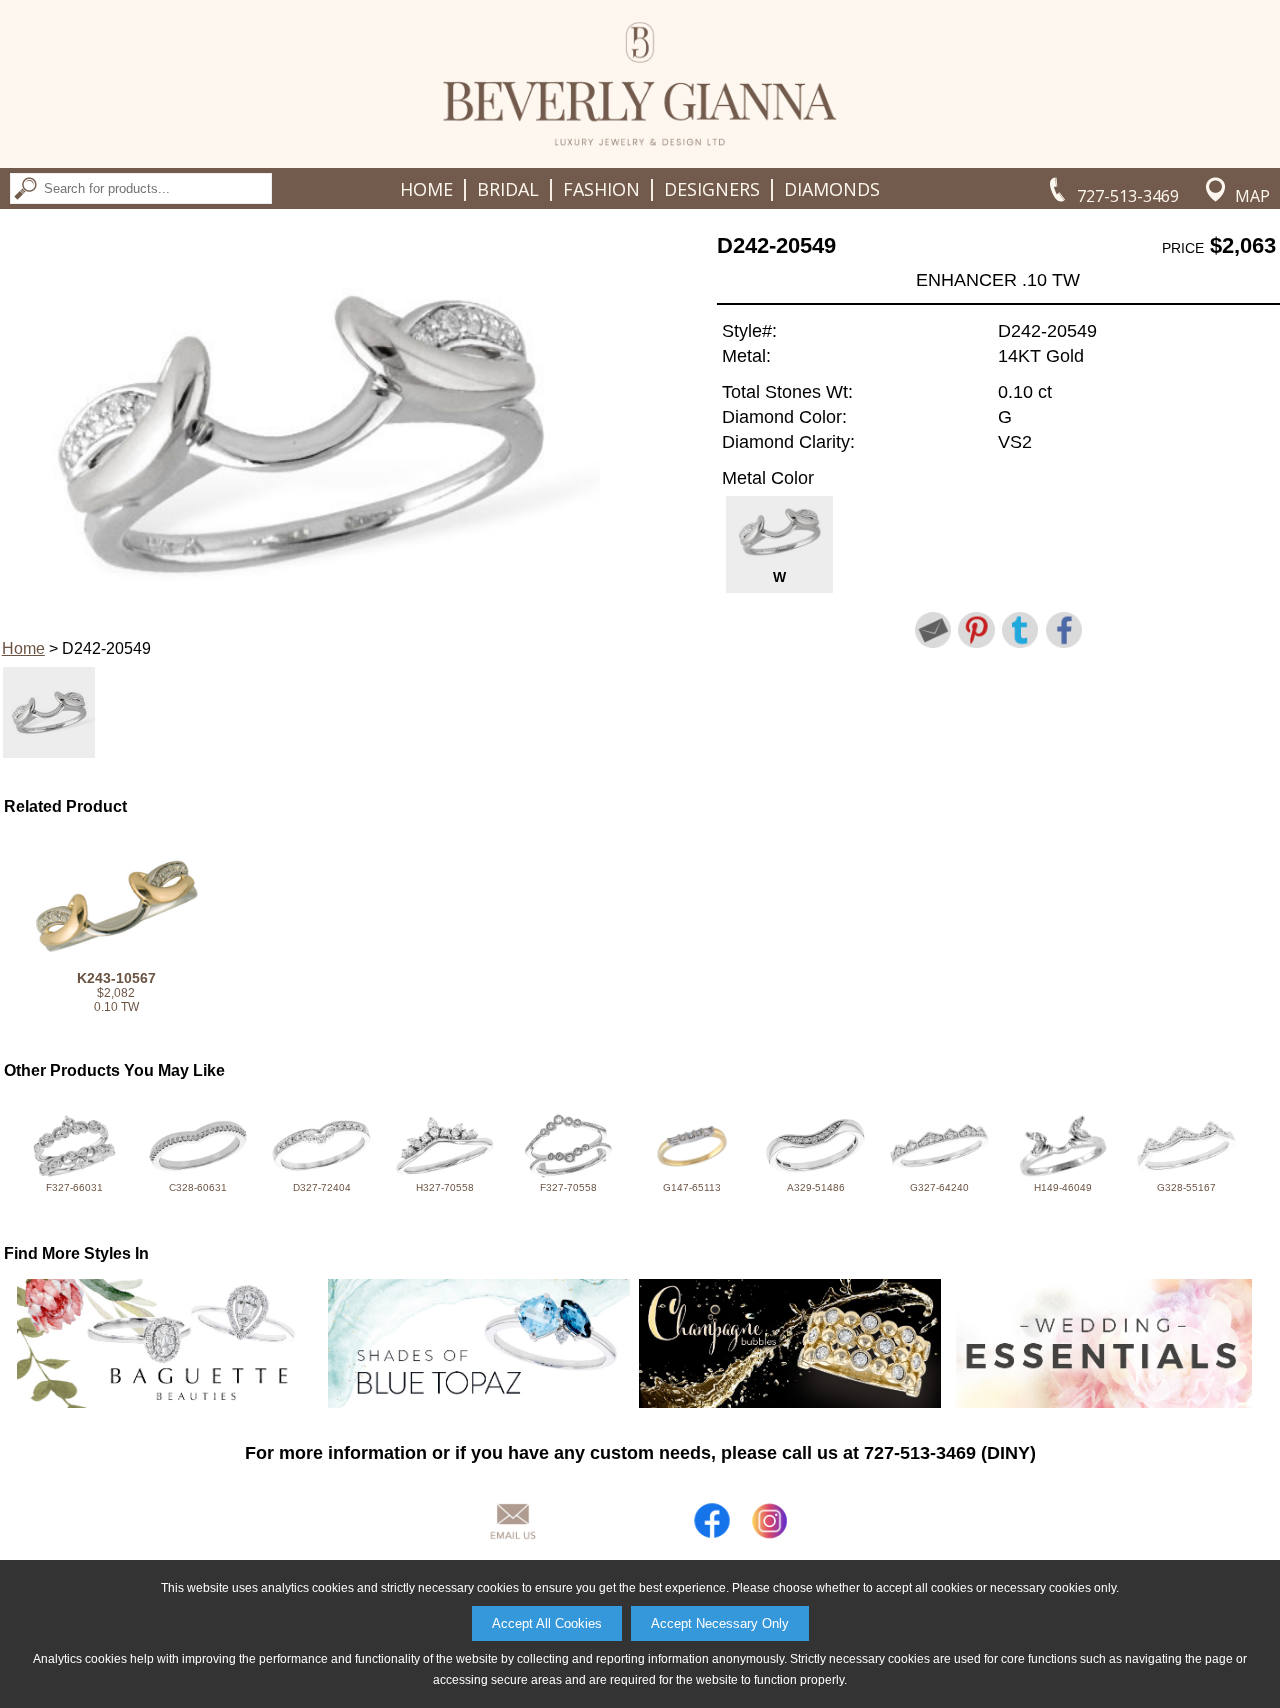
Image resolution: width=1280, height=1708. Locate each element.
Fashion (601, 189)
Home (426, 189)
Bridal (508, 189)
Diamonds (832, 189)
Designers (712, 189)
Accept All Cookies (547, 1623)
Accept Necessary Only (720, 1623)
